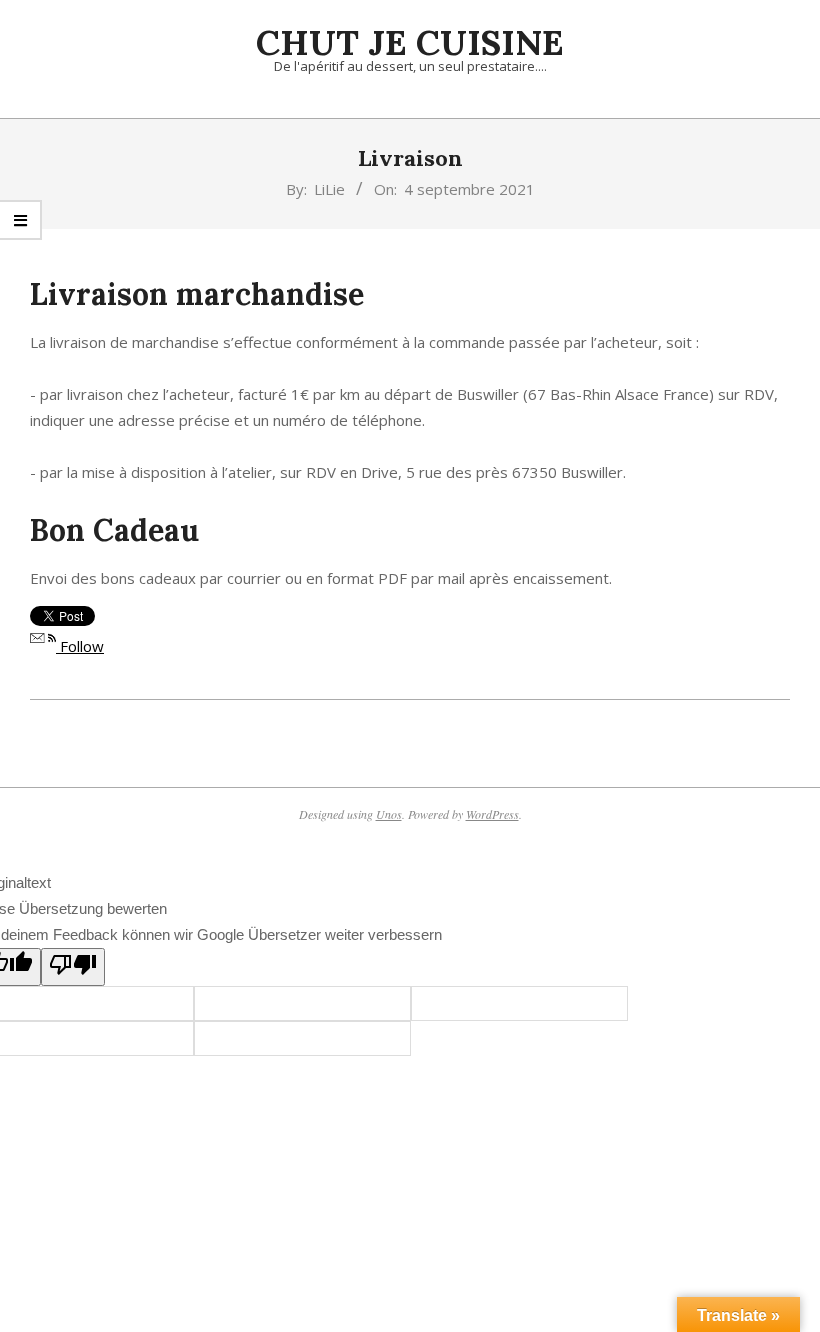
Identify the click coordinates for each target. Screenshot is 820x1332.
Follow (80, 646)
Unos (389, 814)
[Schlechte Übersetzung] (73, 967)
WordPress (492, 814)
